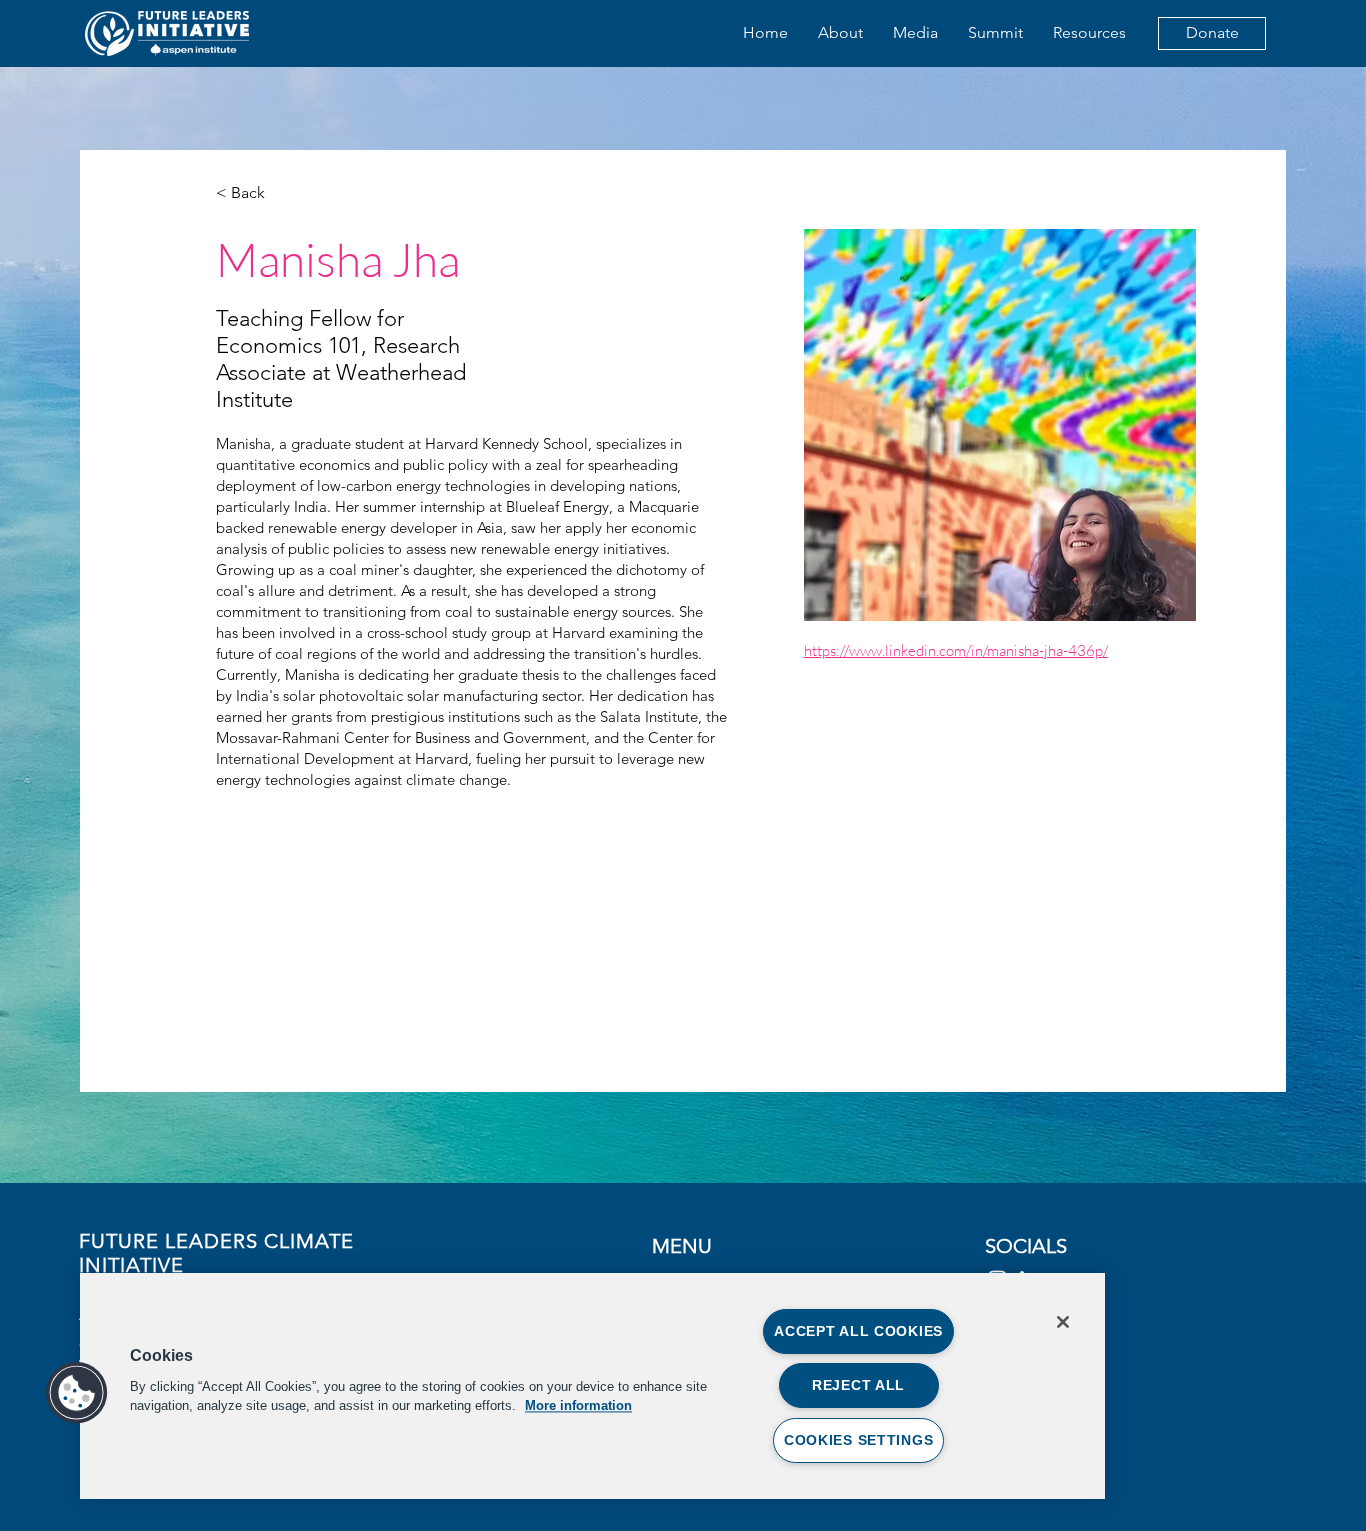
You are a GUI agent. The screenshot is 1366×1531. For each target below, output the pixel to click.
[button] (77, 1393)
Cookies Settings (859, 1440)
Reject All (858, 1385)
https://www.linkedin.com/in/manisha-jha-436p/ (956, 650)
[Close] (1063, 1322)
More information (578, 1405)
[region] (592, 1386)
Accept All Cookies (858, 1331)
